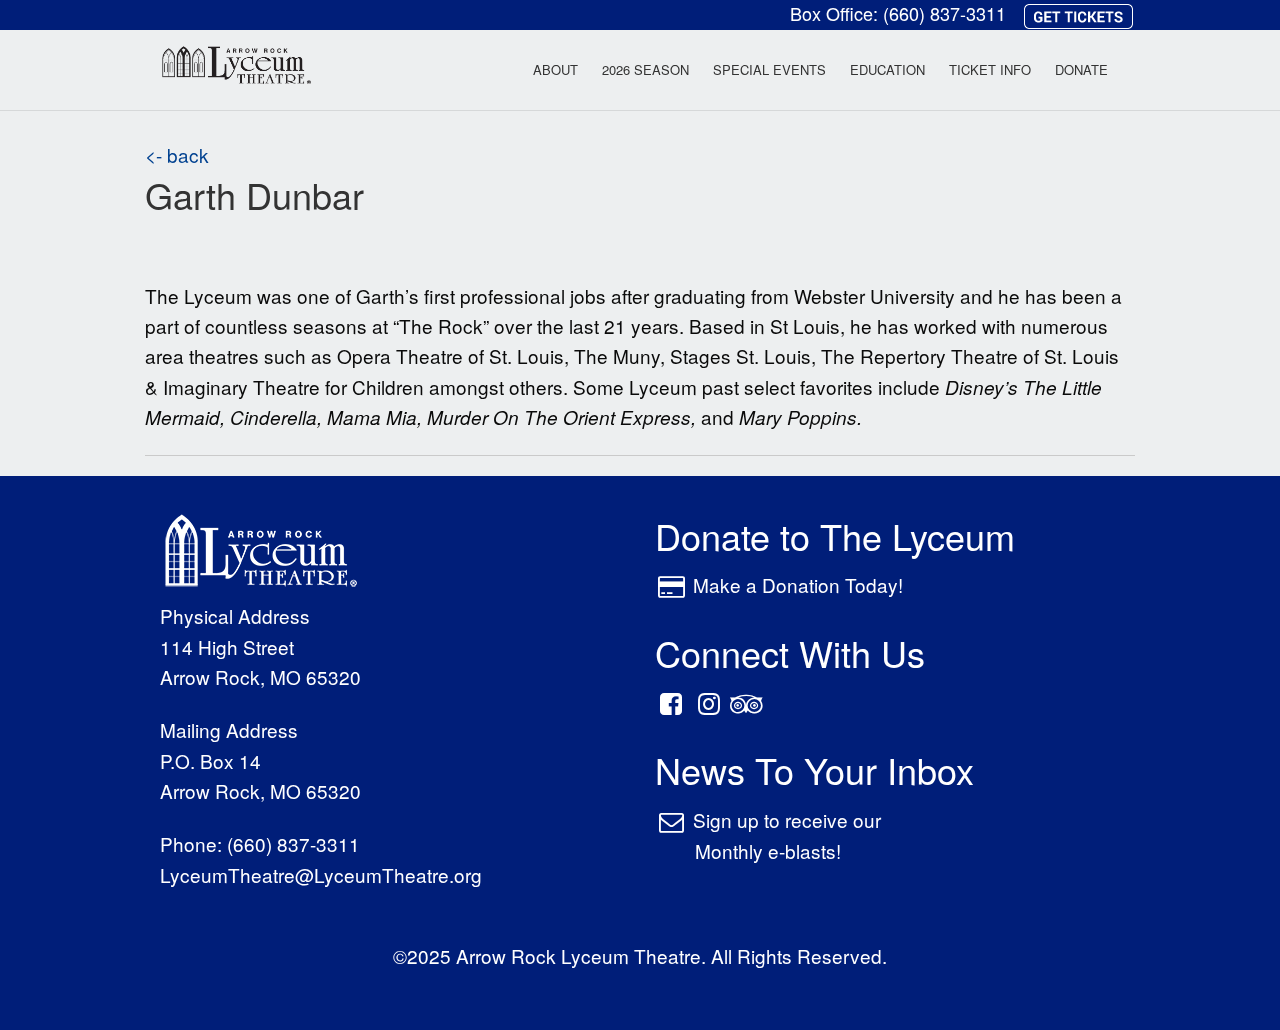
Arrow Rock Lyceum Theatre (236, 69)
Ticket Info (990, 69)
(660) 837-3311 (944, 13)
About (555, 69)
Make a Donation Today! (798, 584)
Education (887, 69)
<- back (177, 154)
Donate (1081, 69)
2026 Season (645, 69)
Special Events (769, 69)
